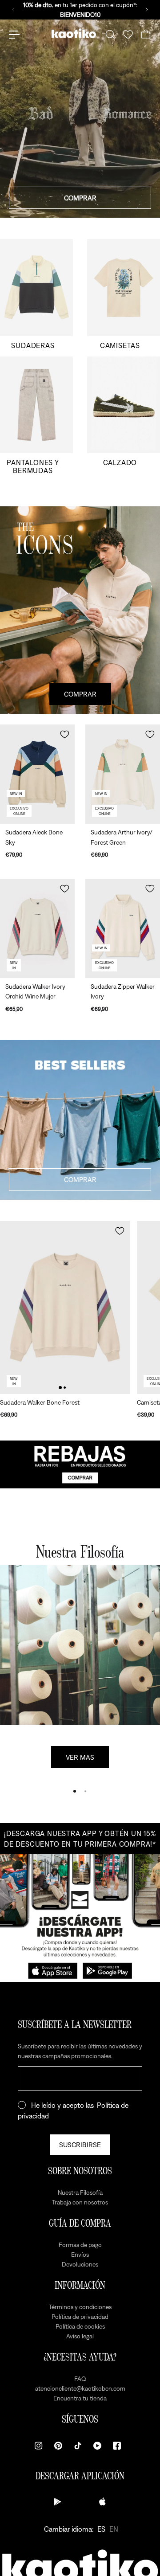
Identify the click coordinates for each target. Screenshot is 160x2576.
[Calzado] (124, 416)
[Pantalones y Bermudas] (36, 416)
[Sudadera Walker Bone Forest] (65, 1308)
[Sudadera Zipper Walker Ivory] (123, 928)
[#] (80, 1464)
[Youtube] (97, 2446)
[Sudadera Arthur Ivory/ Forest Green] (123, 774)
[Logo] (74, 35)
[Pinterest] (58, 2446)
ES (101, 2529)
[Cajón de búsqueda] (110, 35)
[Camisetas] (124, 294)
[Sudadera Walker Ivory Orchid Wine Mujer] (37, 928)
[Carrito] (146, 35)
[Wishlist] (128, 35)
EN (114, 2529)
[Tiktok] (78, 2446)
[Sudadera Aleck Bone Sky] (37, 774)
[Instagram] (39, 2446)
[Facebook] (117, 2446)
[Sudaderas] (36, 294)
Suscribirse (80, 2145)
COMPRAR (80, 198)
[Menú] (14, 35)
